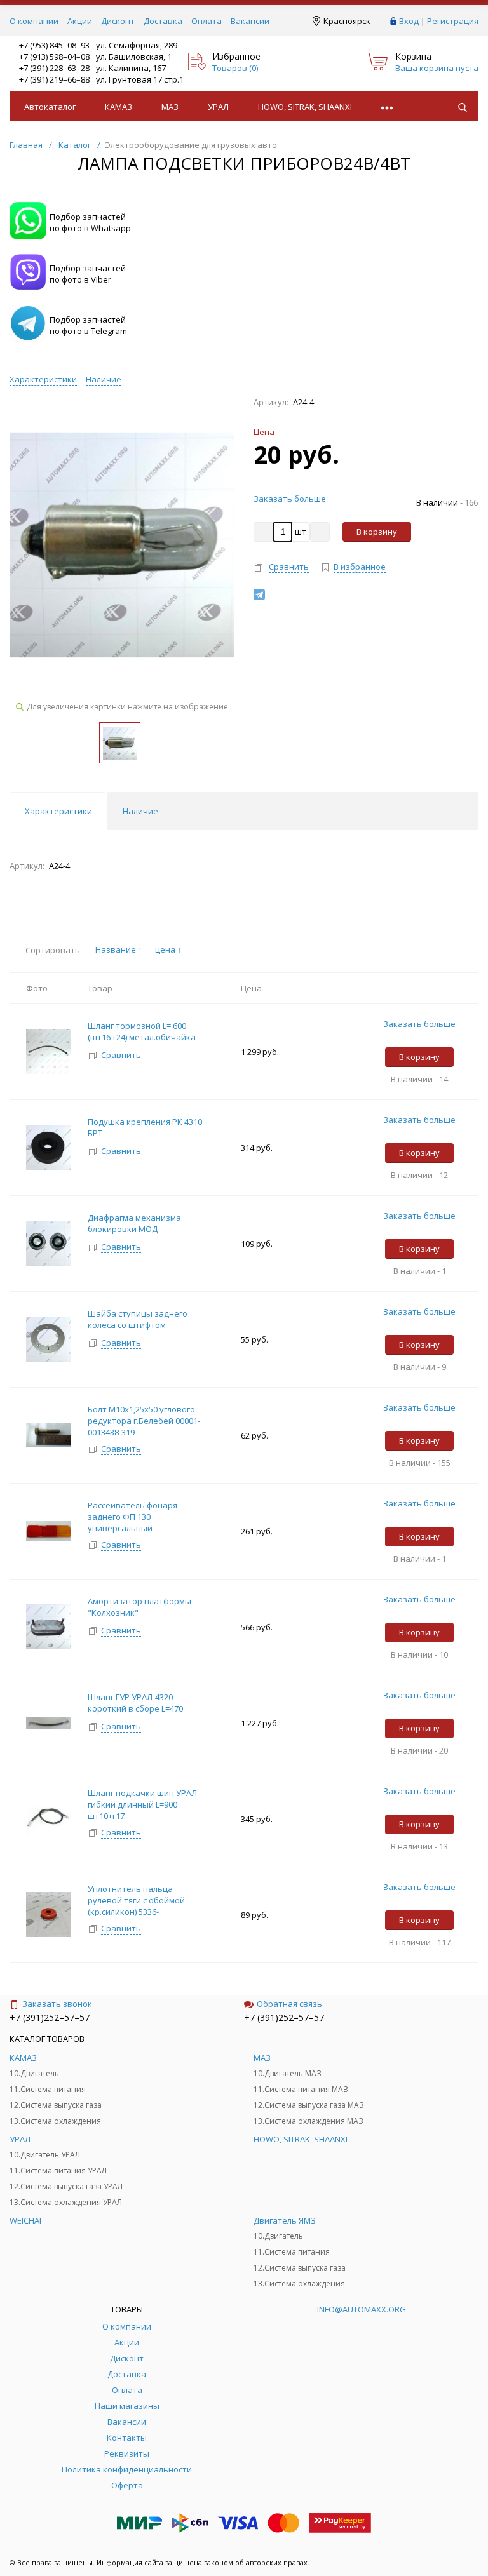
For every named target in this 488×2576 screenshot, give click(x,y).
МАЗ (170, 107)
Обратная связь (289, 2004)
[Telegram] (259, 594)
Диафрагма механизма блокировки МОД (134, 1223)
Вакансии (250, 21)
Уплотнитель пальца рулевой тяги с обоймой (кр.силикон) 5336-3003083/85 (136, 1906)
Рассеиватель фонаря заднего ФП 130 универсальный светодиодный (132, 1522)
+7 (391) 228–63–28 (54, 68)
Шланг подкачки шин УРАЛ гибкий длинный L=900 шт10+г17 (142, 1804)
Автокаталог (50, 107)
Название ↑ (119, 949)
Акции (80, 21)
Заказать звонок (57, 2004)
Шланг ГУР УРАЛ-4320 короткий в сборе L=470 (135, 1703)
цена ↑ (168, 949)
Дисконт (118, 21)
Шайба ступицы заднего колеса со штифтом (138, 1319)
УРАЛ (218, 107)
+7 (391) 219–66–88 (54, 79)
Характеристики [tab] (58, 811)
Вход (409, 21)
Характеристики (43, 379)
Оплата (207, 21)
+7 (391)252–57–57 (50, 2017)
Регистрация (453, 21)
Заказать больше (290, 499)
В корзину (377, 532)
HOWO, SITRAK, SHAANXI (305, 107)
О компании (34, 21)
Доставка (163, 21)
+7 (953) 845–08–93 (54, 45)
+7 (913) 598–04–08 (54, 57)
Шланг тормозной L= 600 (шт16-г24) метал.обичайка (142, 1031)
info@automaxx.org (362, 2309)
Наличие (104, 379)
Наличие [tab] (140, 811)
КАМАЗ (119, 107)
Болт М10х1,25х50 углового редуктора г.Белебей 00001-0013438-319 (144, 1421)
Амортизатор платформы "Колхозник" (139, 1607)
